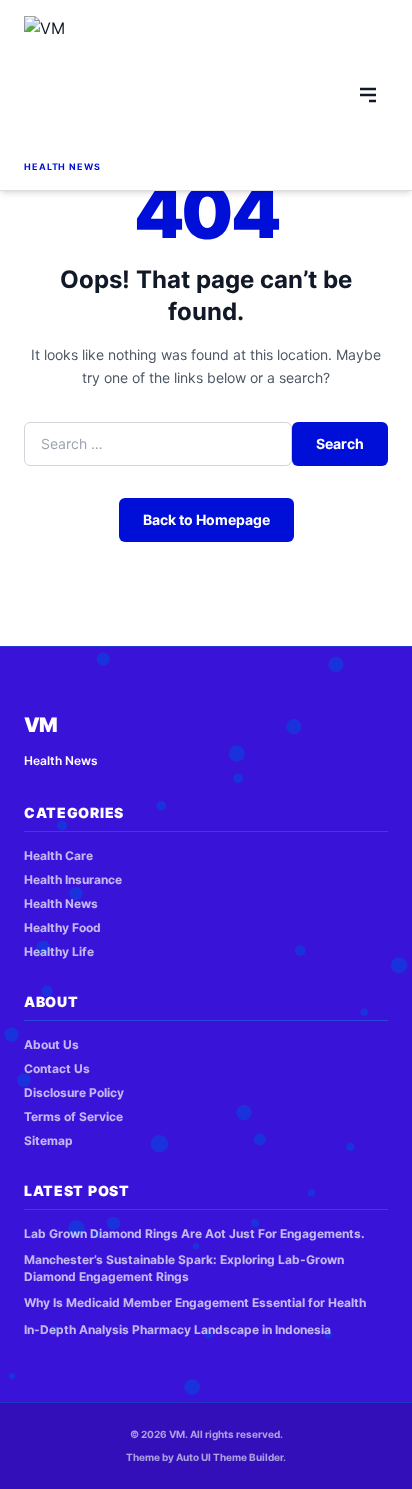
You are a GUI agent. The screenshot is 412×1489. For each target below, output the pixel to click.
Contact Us (57, 1068)
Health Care (58, 855)
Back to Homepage (206, 519)
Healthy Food (62, 927)
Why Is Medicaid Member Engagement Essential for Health (195, 1302)
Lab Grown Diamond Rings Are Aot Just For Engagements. (194, 1233)
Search (340, 443)
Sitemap (48, 1140)
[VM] (74, 86)
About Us (51, 1044)
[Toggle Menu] (368, 95)
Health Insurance (73, 879)
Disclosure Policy (74, 1092)
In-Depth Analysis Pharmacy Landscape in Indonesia (177, 1329)
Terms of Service (73, 1116)
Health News (61, 903)
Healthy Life (59, 951)
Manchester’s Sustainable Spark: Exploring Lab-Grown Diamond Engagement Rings (184, 1268)
